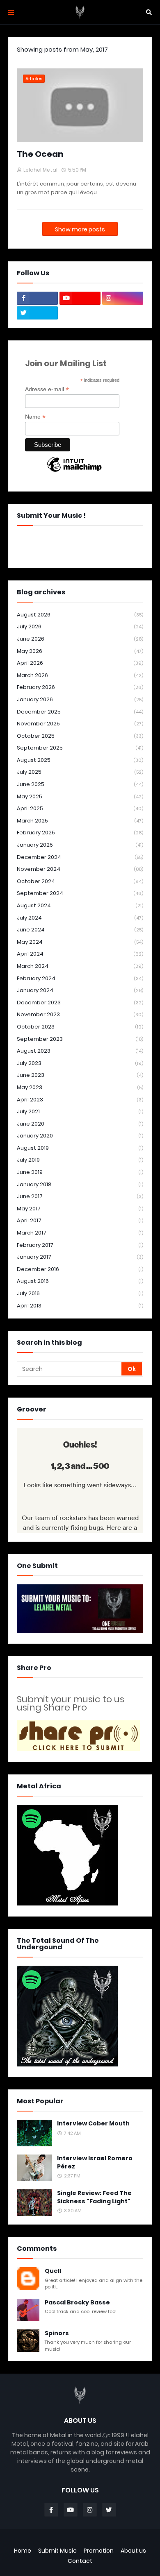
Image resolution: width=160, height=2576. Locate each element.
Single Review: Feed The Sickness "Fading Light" (94, 2197)
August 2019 (80, 1148)
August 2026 (80, 615)
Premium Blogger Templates (80, 2541)
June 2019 (80, 1172)
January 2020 (80, 1136)
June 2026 (80, 639)
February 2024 (80, 978)
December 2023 (80, 1003)
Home (23, 2551)
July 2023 (80, 1063)
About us (133, 2551)
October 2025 (80, 736)
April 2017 (80, 1220)
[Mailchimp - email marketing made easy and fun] (74, 471)
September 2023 (80, 1039)
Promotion (99, 2551)
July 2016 (80, 1293)
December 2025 (80, 712)
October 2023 (80, 1027)
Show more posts (80, 229)
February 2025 (80, 833)
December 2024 (80, 857)
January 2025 (80, 845)
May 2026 (80, 651)
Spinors (57, 2333)
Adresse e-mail (47, 389)
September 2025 (80, 748)
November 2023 (80, 1014)
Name (35, 417)
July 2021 (80, 1111)
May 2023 (80, 1087)
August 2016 (80, 1281)
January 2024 (80, 990)
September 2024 (80, 893)
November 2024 (80, 869)
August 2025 (80, 760)
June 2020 (80, 1124)
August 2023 (80, 1051)
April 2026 (80, 663)
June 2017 (80, 1196)
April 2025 (80, 808)
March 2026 (80, 675)
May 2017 (80, 1209)
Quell (53, 2271)
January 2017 (80, 1257)
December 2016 (80, 1269)
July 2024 (80, 918)
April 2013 (80, 1306)
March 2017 (80, 1233)
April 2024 (80, 954)
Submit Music (57, 2551)
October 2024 (80, 881)
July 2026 (80, 626)
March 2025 (80, 821)
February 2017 (80, 1245)
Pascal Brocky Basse (77, 2303)
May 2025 (80, 796)
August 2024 (80, 905)
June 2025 (80, 784)
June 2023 (80, 1075)
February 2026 (80, 687)
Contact (80, 2561)
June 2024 (80, 930)
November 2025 (80, 724)
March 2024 (80, 966)
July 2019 (80, 1160)
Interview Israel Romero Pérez (95, 2163)
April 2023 (80, 1100)
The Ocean (40, 154)
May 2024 (80, 942)
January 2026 (80, 699)
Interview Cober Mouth (93, 2124)
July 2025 (80, 772)
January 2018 (80, 1184)
